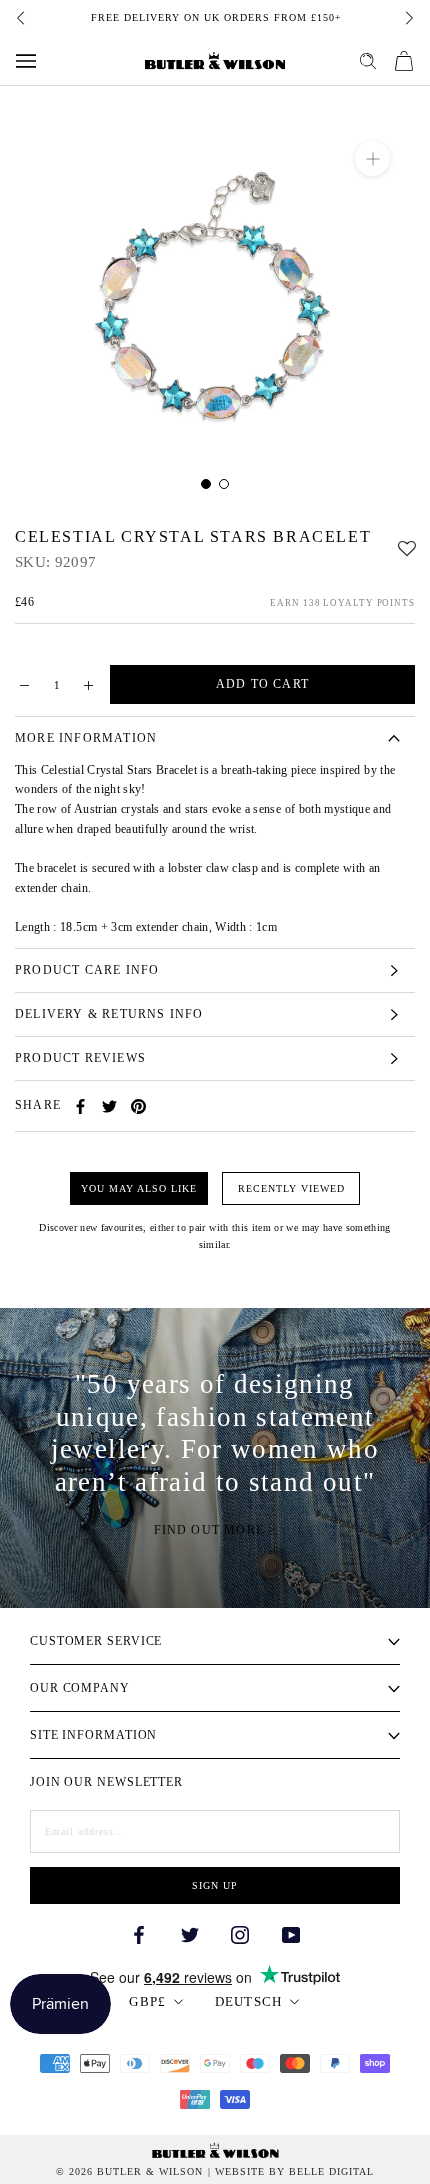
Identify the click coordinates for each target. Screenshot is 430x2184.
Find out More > (215, 1530)
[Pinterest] (138, 1106)
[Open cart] (404, 61)
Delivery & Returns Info (109, 1014)
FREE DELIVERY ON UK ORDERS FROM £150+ (215, 17)
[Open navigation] (26, 61)
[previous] (22, 18)
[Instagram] (240, 1933)
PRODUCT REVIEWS (80, 1058)
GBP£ (147, 2001)
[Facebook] (80, 1106)
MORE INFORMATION (86, 738)
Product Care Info (87, 970)
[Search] (368, 61)
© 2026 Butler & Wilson (129, 2172)
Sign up (215, 1885)
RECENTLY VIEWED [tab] (291, 1188)
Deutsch (249, 2001)
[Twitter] (109, 1106)
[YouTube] (291, 1933)
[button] (407, 543)
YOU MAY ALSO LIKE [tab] (139, 1188)
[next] (408, 18)
